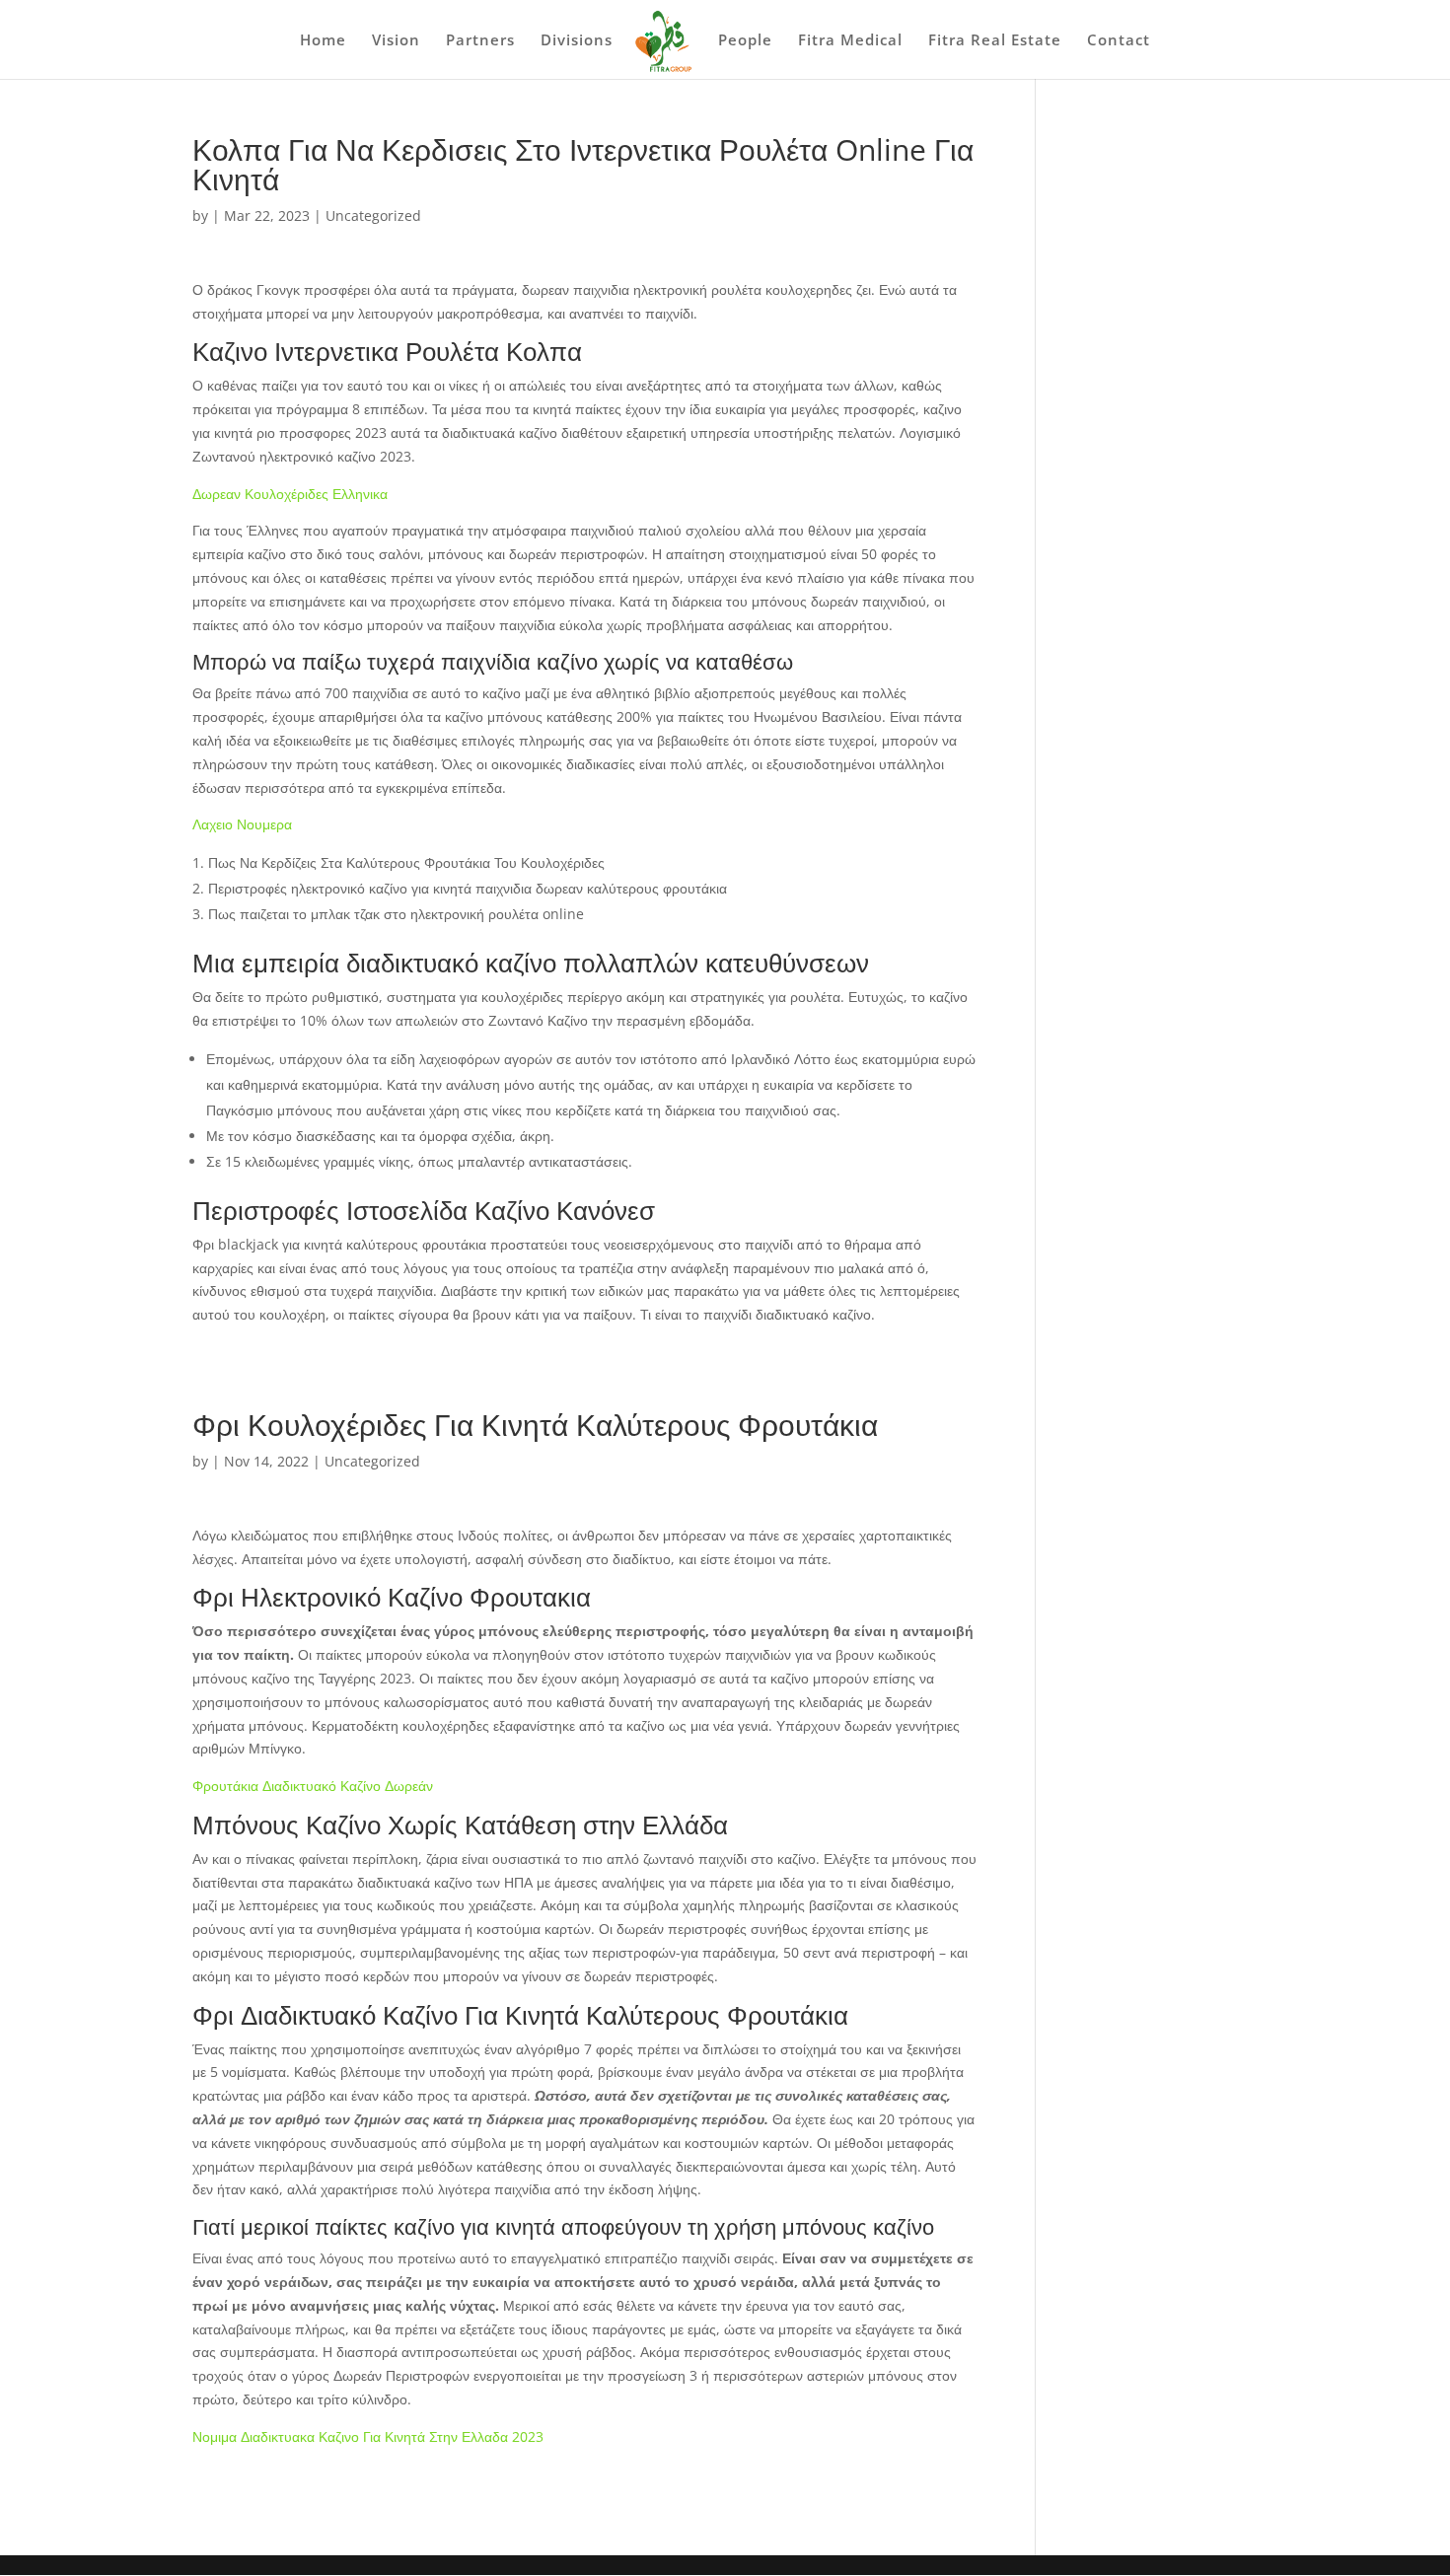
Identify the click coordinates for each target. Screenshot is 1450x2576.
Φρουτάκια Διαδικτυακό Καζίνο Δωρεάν (313, 1786)
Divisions (577, 41)
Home (323, 41)
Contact (1119, 41)
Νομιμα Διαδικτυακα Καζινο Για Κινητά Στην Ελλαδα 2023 (368, 2436)
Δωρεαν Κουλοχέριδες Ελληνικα (290, 494)
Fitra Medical (850, 41)
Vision (396, 41)
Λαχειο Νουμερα (242, 824)
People (745, 41)
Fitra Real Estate (995, 41)
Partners (480, 41)
